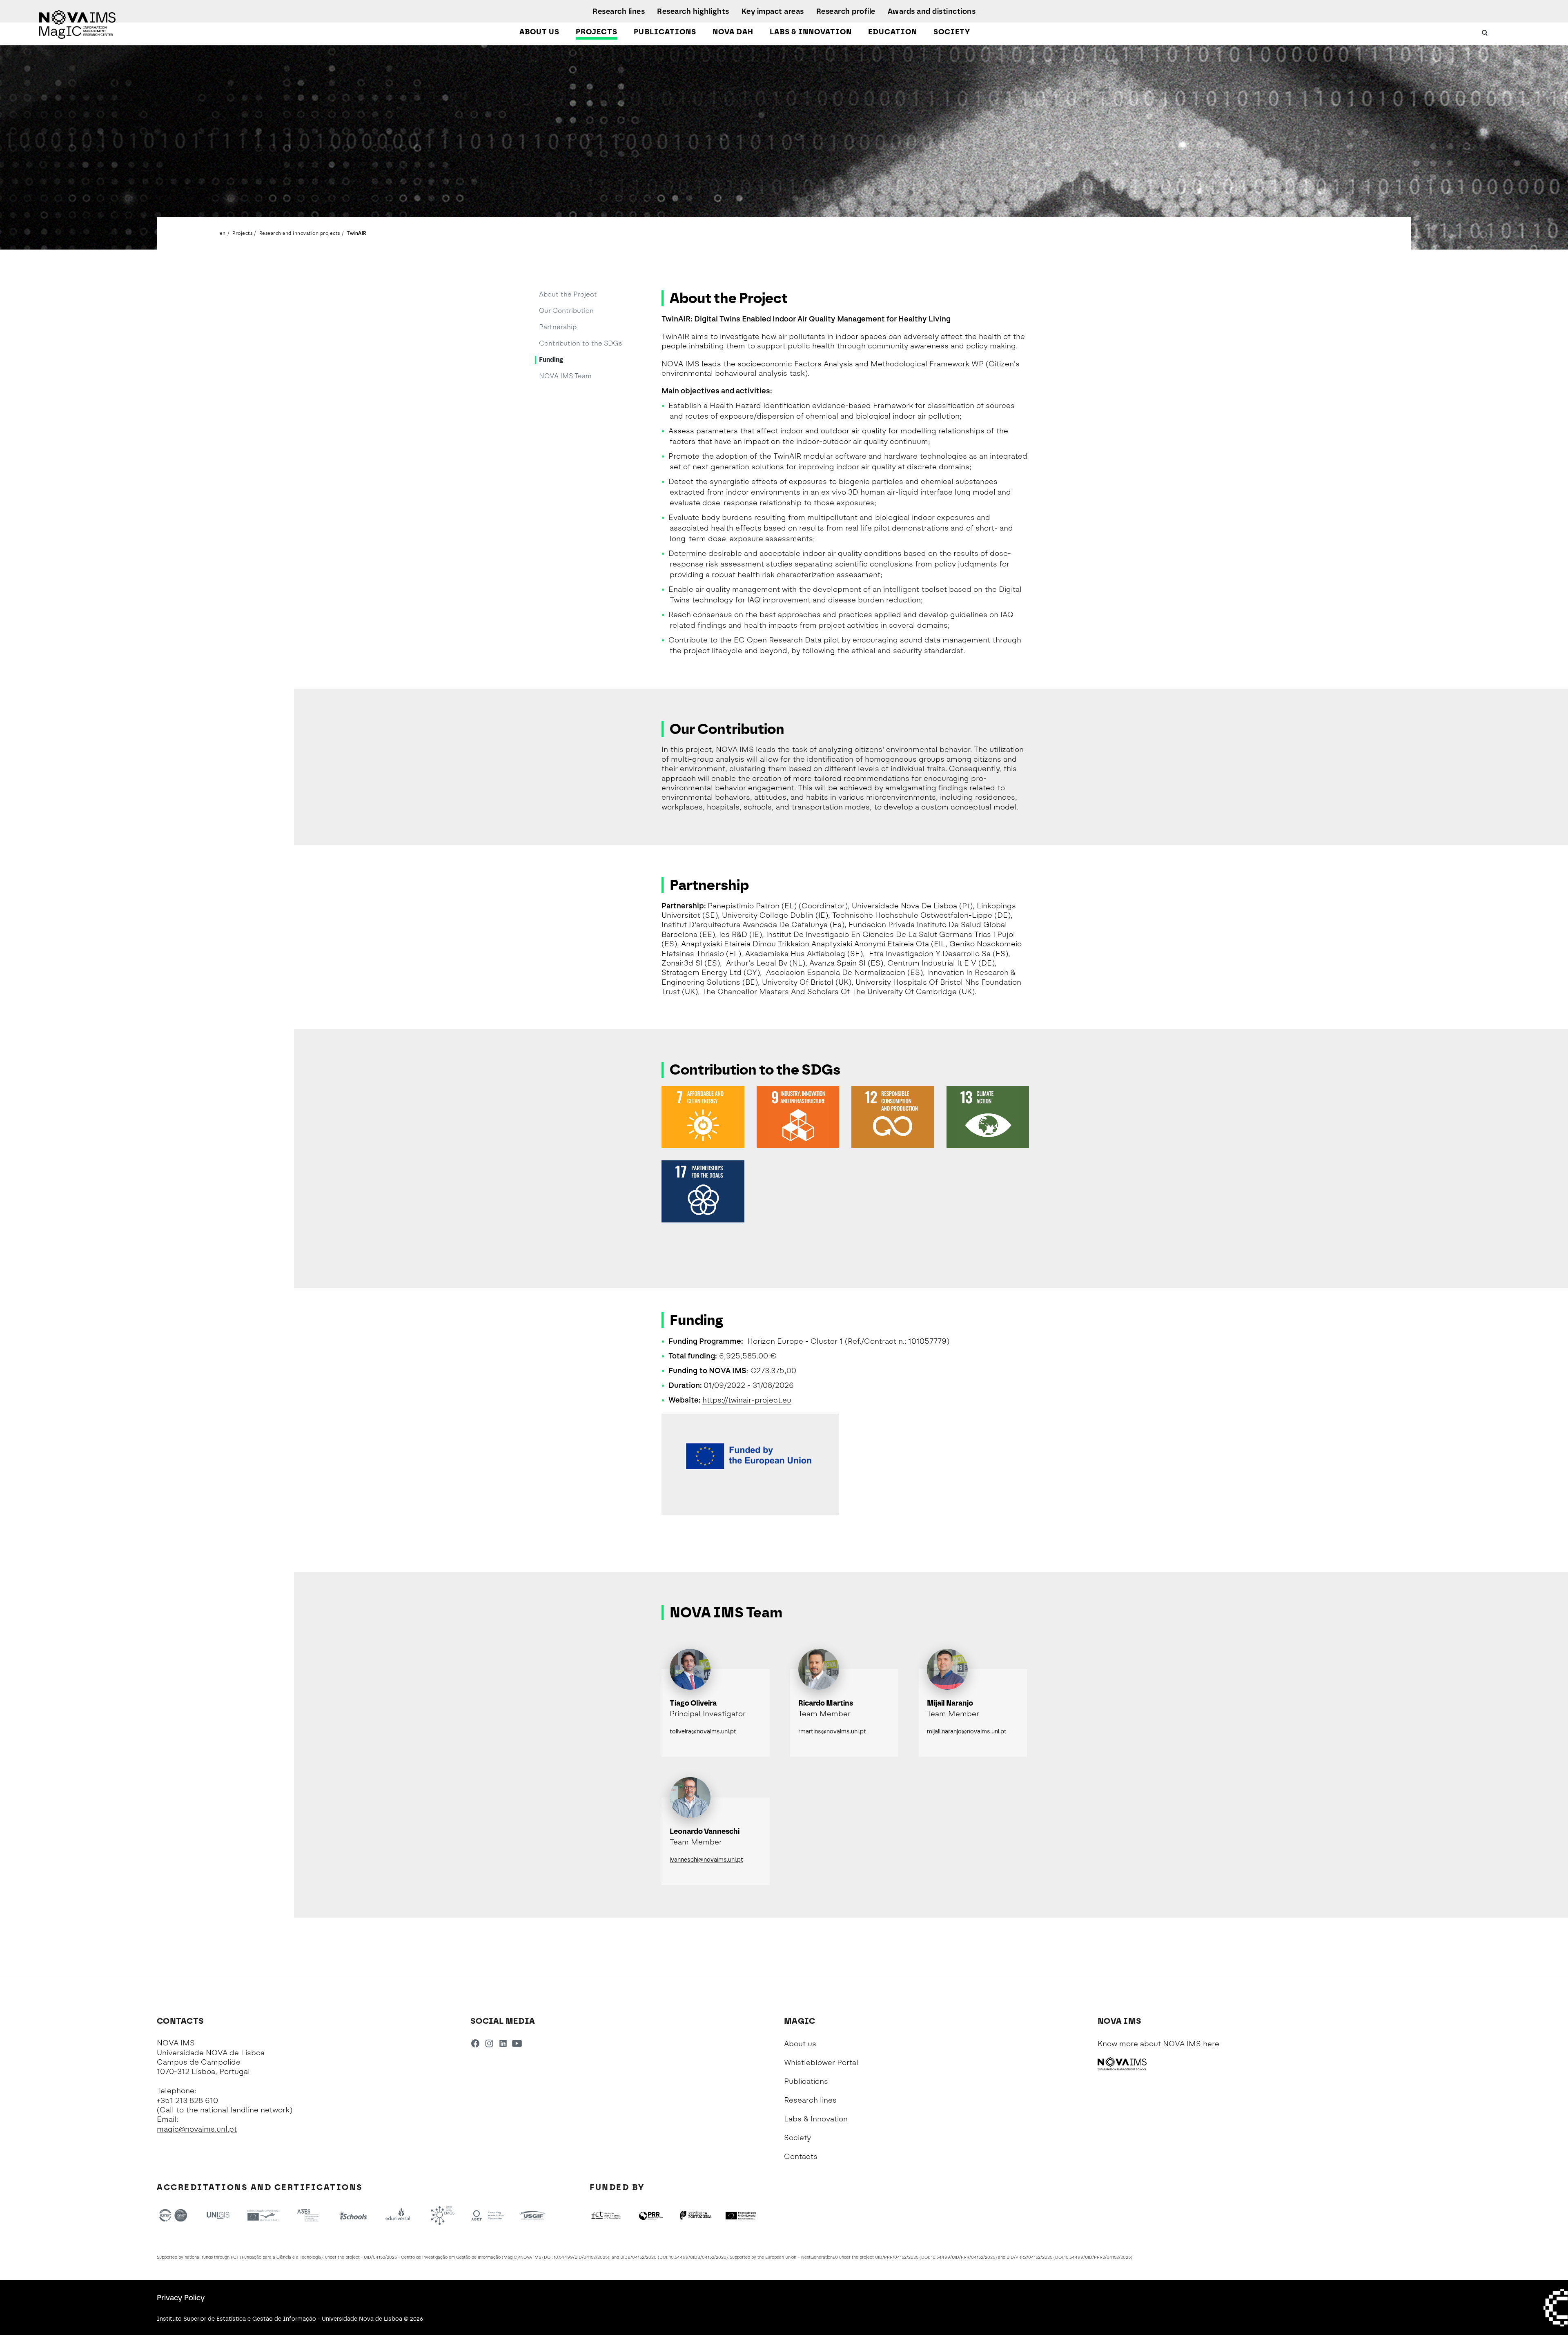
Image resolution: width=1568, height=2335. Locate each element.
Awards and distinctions (932, 11)
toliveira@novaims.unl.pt (703, 1732)
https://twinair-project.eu (747, 1400)
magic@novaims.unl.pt (197, 2129)
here (1211, 2044)
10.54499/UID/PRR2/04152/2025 (1097, 2257)
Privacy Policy (181, 2298)
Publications (665, 32)
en (223, 233)
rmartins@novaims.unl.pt (832, 1732)
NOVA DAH (733, 32)
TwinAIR (356, 233)
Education (893, 32)
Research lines (619, 11)
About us (539, 32)
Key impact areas (773, 11)
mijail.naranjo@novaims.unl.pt (967, 1732)
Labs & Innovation (811, 32)
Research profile (846, 11)
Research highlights (693, 11)
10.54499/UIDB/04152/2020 (698, 2257)
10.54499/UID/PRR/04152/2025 (963, 2257)
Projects (597, 32)
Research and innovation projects (300, 233)
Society (952, 32)
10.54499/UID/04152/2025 (581, 2257)
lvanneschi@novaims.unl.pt (706, 1860)
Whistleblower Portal (821, 2063)
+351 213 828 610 (187, 2101)
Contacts (801, 2157)
